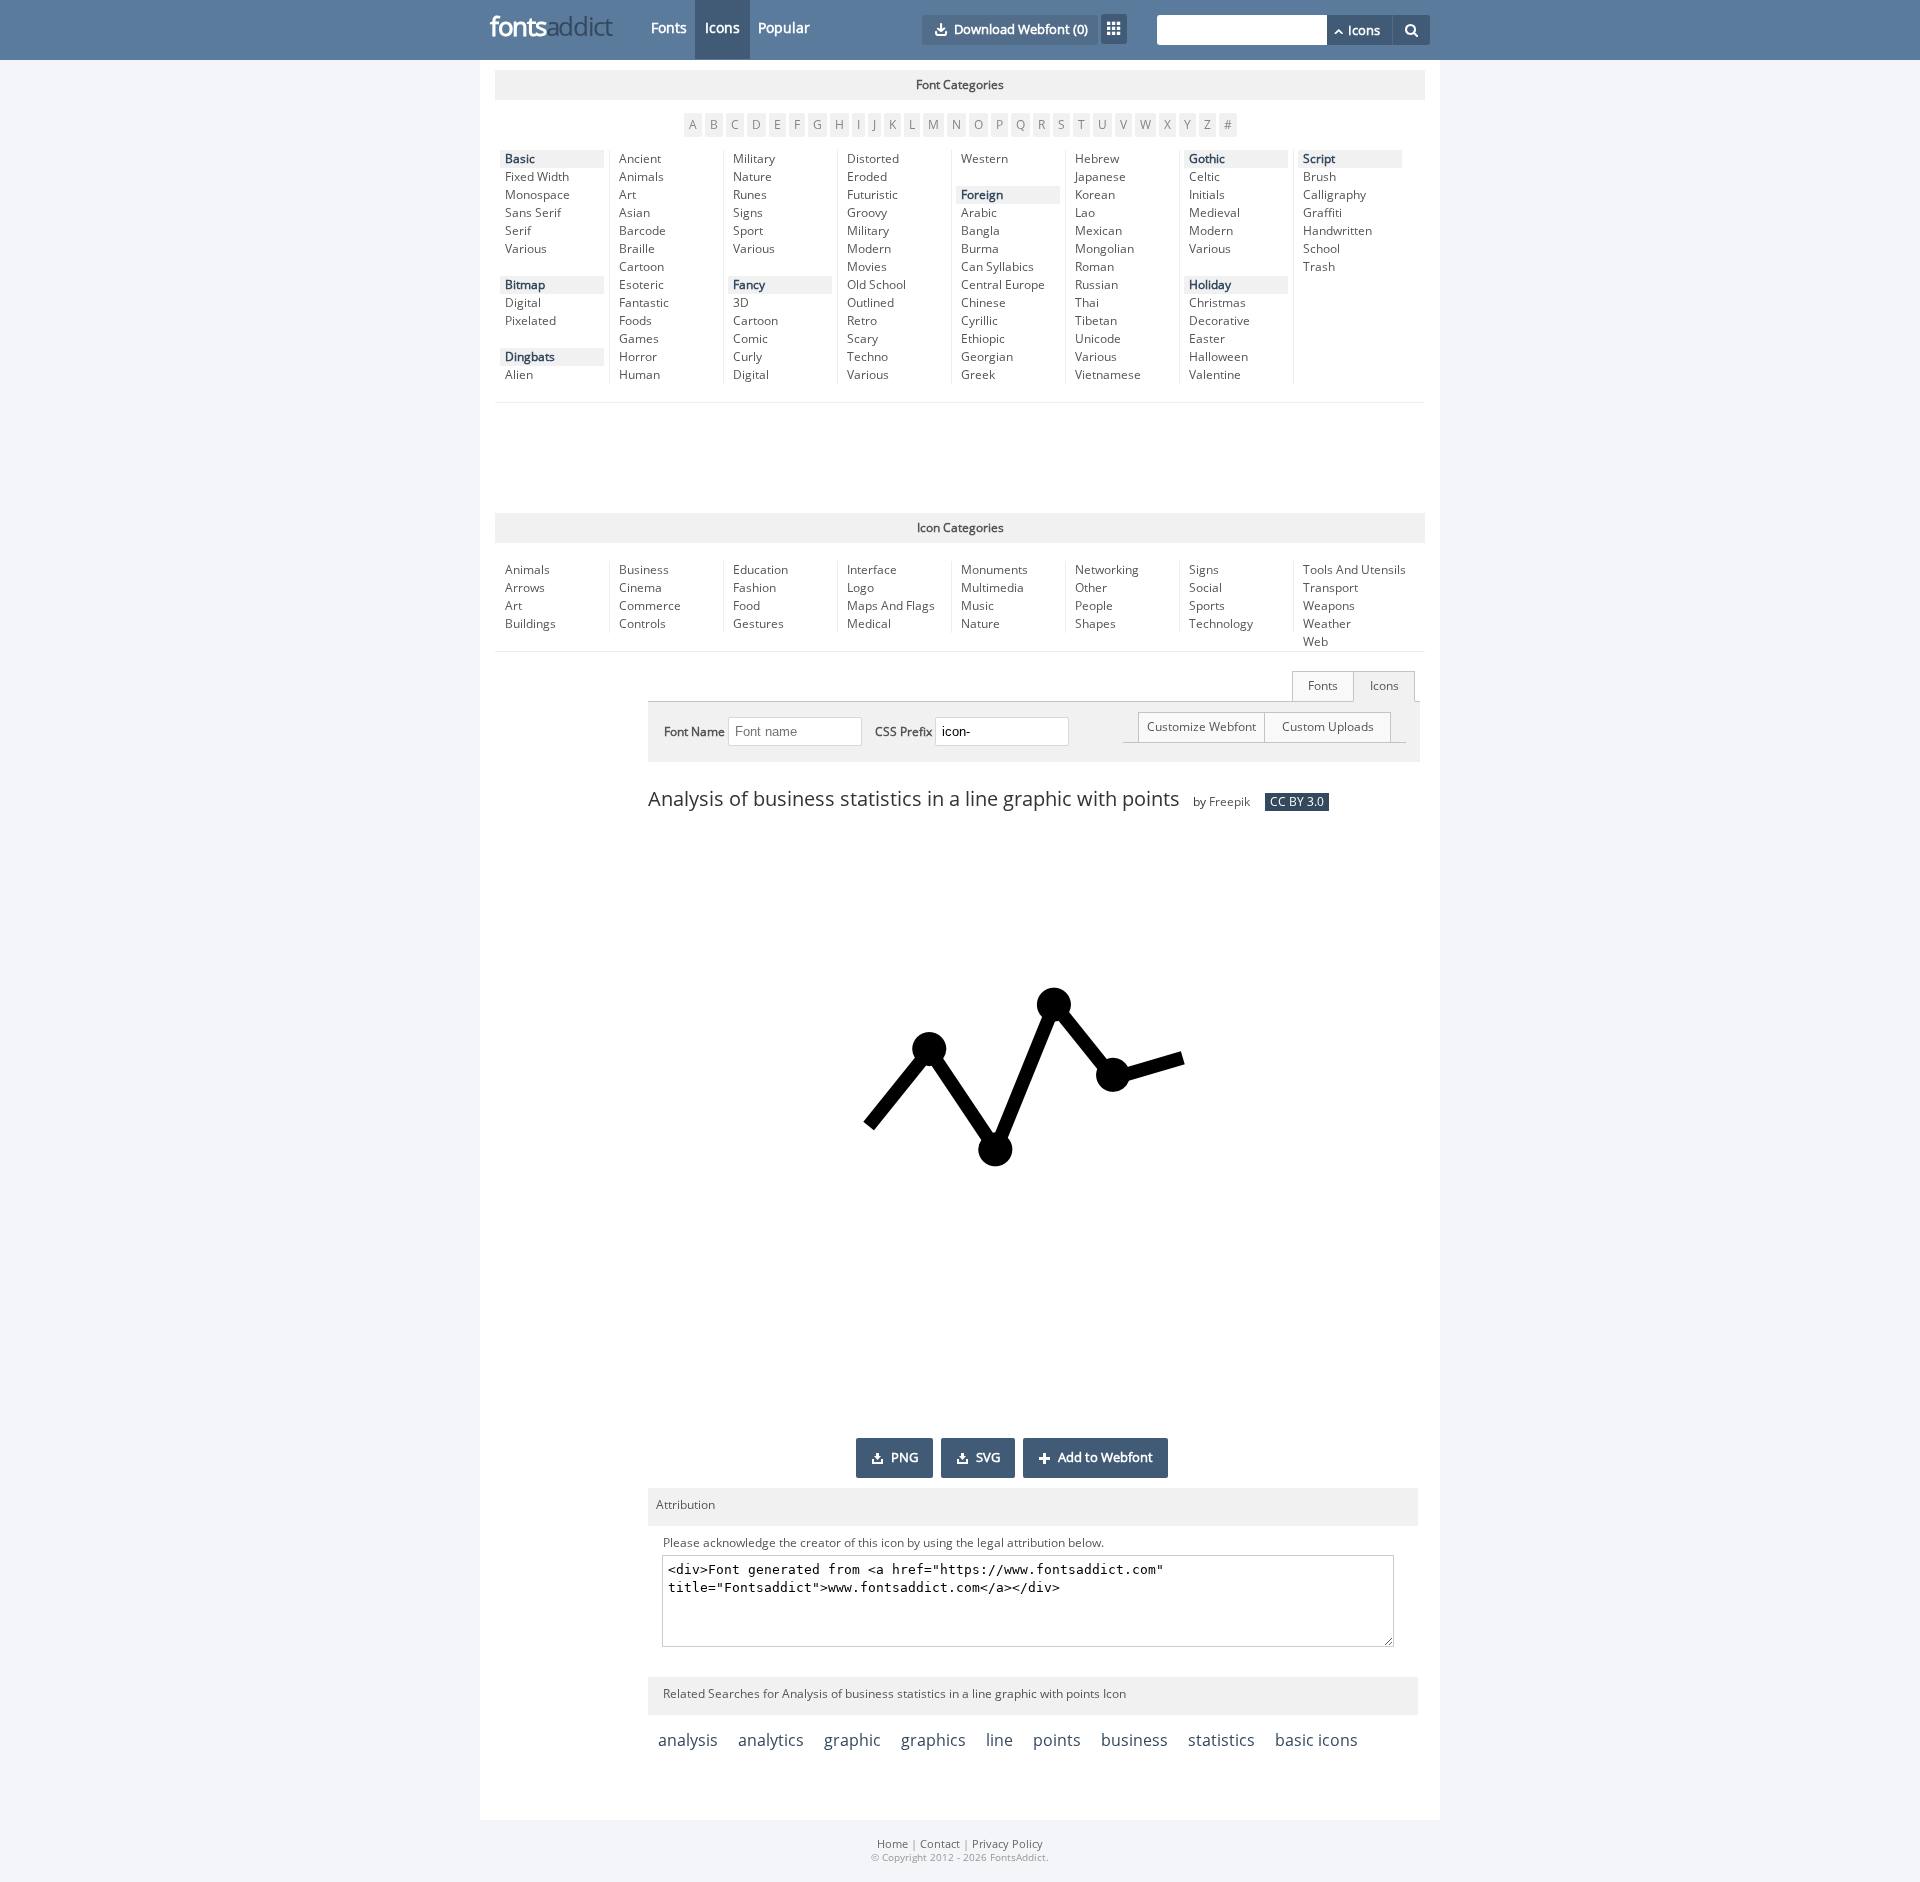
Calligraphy (1334, 195)
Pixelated (530, 321)
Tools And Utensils (1354, 570)
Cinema (640, 588)
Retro (862, 321)
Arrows (525, 588)
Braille (637, 249)
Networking (1107, 570)
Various (526, 249)
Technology (1221, 624)
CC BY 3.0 (1297, 802)
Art (627, 195)
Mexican (1098, 231)
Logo (860, 588)
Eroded (867, 177)
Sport (748, 231)
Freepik (1229, 802)
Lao (1085, 213)
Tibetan (1096, 321)
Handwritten (1337, 231)
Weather (1327, 624)
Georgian (987, 357)
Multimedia (992, 588)
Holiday (1210, 285)
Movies (867, 267)
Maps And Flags (891, 606)
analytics (771, 1740)
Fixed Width (537, 177)
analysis (688, 1740)
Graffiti (1322, 213)
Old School (876, 285)
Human (639, 375)
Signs (748, 213)
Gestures (758, 624)
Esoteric (641, 285)
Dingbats (530, 357)
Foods (635, 321)
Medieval (1214, 213)
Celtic (1204, 177)
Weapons (1329, 606)
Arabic (979, 213)
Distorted (873, 159)
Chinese (983, 303)
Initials (1207, 195)
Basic (520, 159)
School (1321, 249)
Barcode (642, 231)
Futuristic (872, 195)
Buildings (530, 624)
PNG (904, 1458)
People (1094, 606)
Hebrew (1097, 159)
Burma (980, 249)
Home (892, 1844)
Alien (519, 375)
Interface (872, 570)
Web (1315, 642)
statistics (1221, 1740)
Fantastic (644, 303)
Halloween (1218, 357)
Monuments (994, 570)
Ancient (640, 159)
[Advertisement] (960, 458)
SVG (988, 1458)
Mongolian (1104, 249)
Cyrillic (979, 321)
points (1057, 1740)
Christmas (1217, 303)
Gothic (1207, 159)
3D (741, 303)
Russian (1096, 285)
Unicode (1098, 339)
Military (754, 159)
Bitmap (525, 285)
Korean (1095, 195)
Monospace (537, 195)
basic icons (1316, 1740)
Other (1091, 588)
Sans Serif (533, 213)
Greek (978, 375)
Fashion (754, 588)
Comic (750, 339)
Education (760, 570)
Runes (750, 195)
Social (1205, 588)
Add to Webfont (1105, 1458)
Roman (1094, 267)
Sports (1207, 606)
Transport (1330, 588)
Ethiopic (983, 339)
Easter (1207, 339)
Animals (641, 177)
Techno (867, 357)
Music (977, 606)
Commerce (650, 606)
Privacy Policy (1007, 1844)
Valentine (1215, 375)
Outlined (870, 303)
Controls (642, 624)
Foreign (982, 195)
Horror (638, 357)
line (999, 1740)
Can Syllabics (997, 267)
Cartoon (641, 267)
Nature (752, 177)
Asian (634, 213)
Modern (869, 249)
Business (644, 570)
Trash (1319, 267)
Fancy (749, 285)
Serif (518, 231)
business (1134, 1740)
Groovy (867, 213)
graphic (852, 1740)
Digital (523, 303)
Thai (1087, 303)
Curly (747, 357)
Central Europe (1003, 285)
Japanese (1100, 177)
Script (1319, 159)
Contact (940, 1844)
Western (984, 159)
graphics (933, 1740)
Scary (862, 339)
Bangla (980, 231)
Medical (869, 624)
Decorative (1219, 321)
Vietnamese (1108, 375)
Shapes (1095, 624)
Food (746, 606)
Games (639, 339)
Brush (1319, 177)
